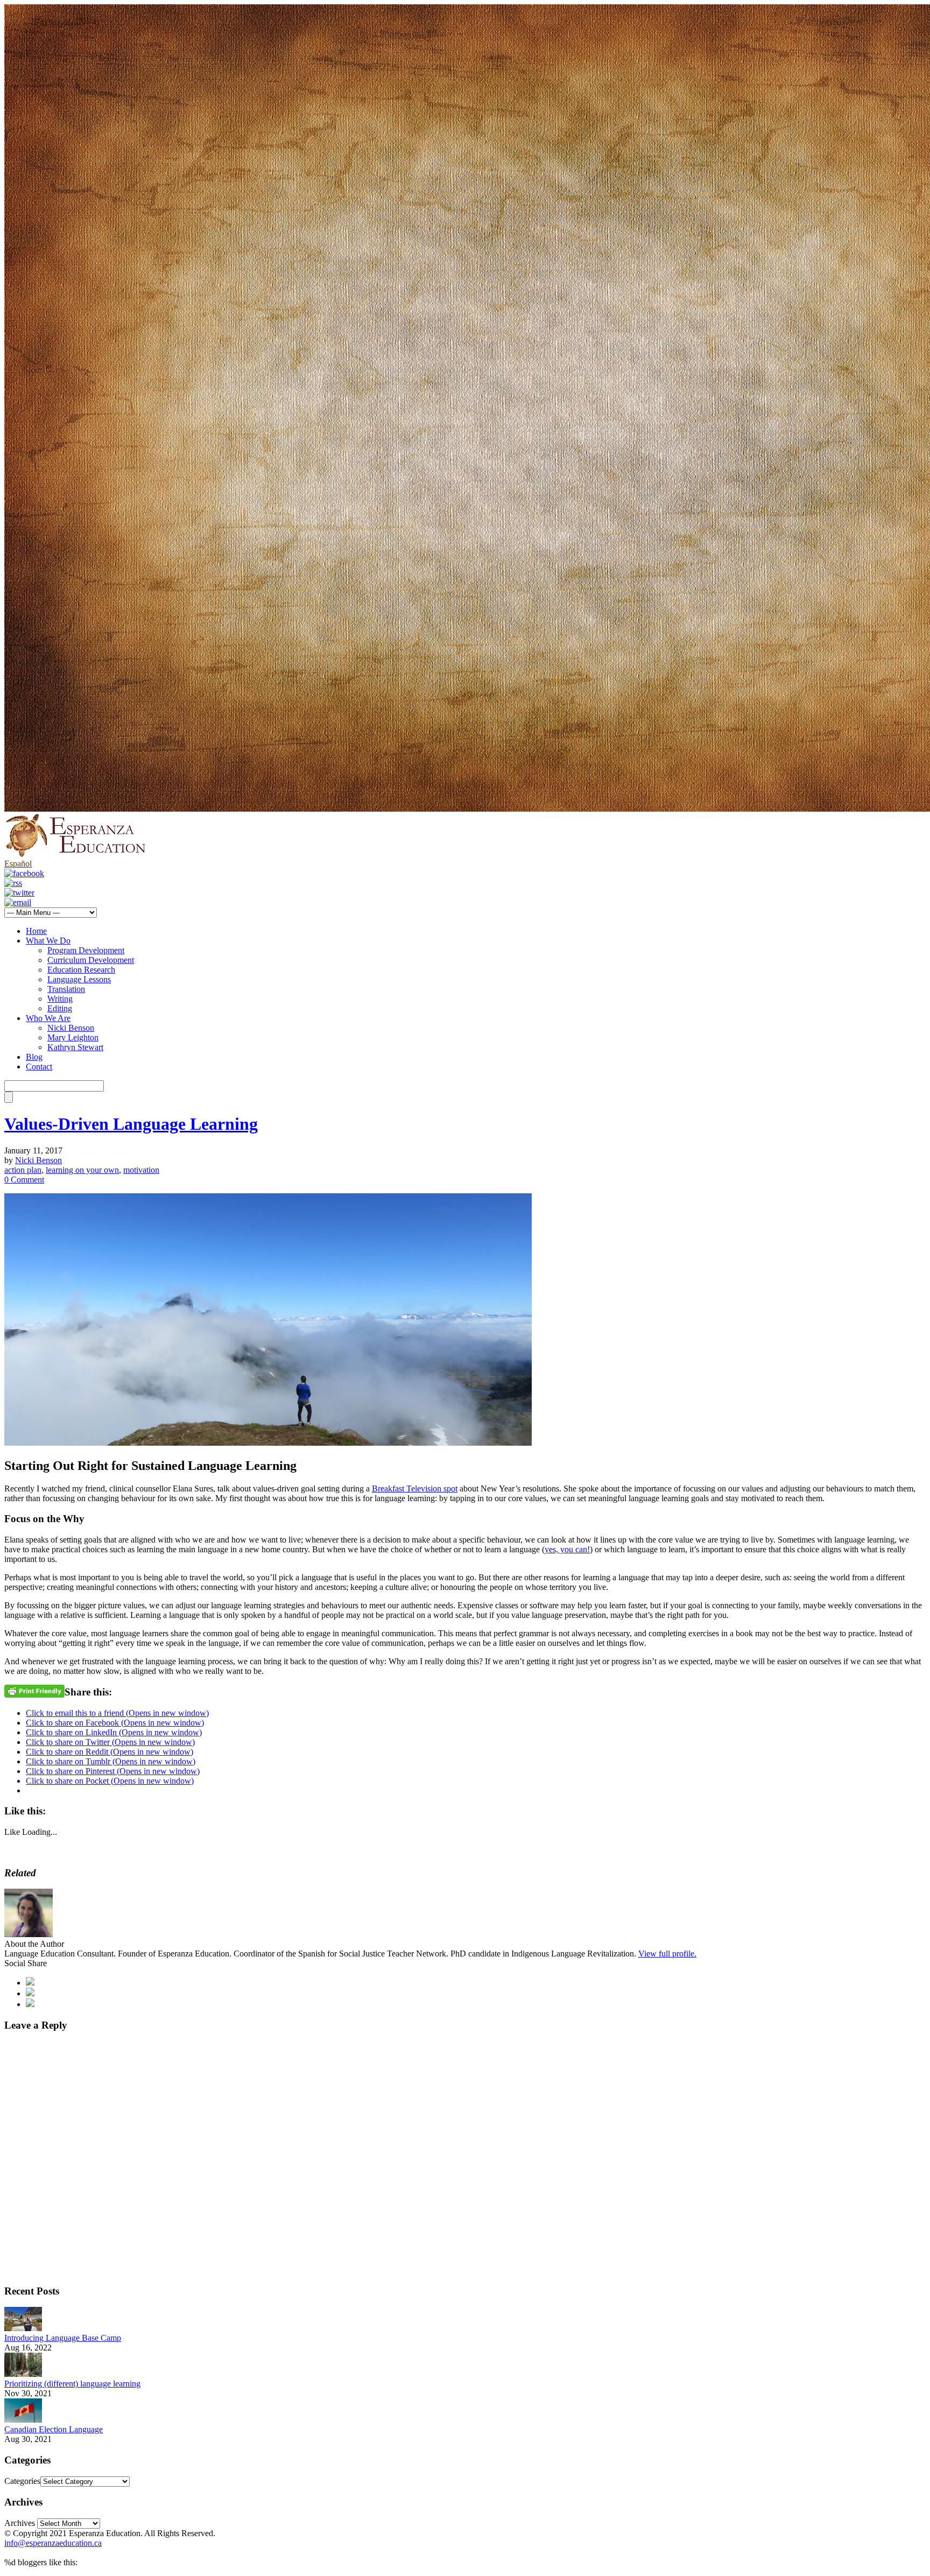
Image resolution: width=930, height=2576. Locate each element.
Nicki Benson (71, 1028)
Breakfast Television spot (415, 1488)
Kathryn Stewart (75, 1047)
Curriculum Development (91, 960)
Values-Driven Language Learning (131, 1124)
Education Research (81, 970)
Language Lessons (79, 979)
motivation (141, 1170)
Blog (34, 1057)
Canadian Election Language (54, 2429)
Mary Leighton (73, 1037)
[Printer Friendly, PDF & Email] (34, 1690)
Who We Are (48, 1018)
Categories (22, 2481)
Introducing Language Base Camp (63, 2338)
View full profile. (667, 1954)
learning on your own (82, 1170)
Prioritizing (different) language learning (72, 2384)
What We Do (48, 941)
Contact (39, 1067)
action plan (23, 1170)
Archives (20, 2523)
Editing (60, 1008)
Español (18, 864)
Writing (60, 999)
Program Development (86, 950)
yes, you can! (567, 1549)
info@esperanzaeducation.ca (53, 2543)
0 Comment (24, 1180)
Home (36, 931)
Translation (66, 989)
